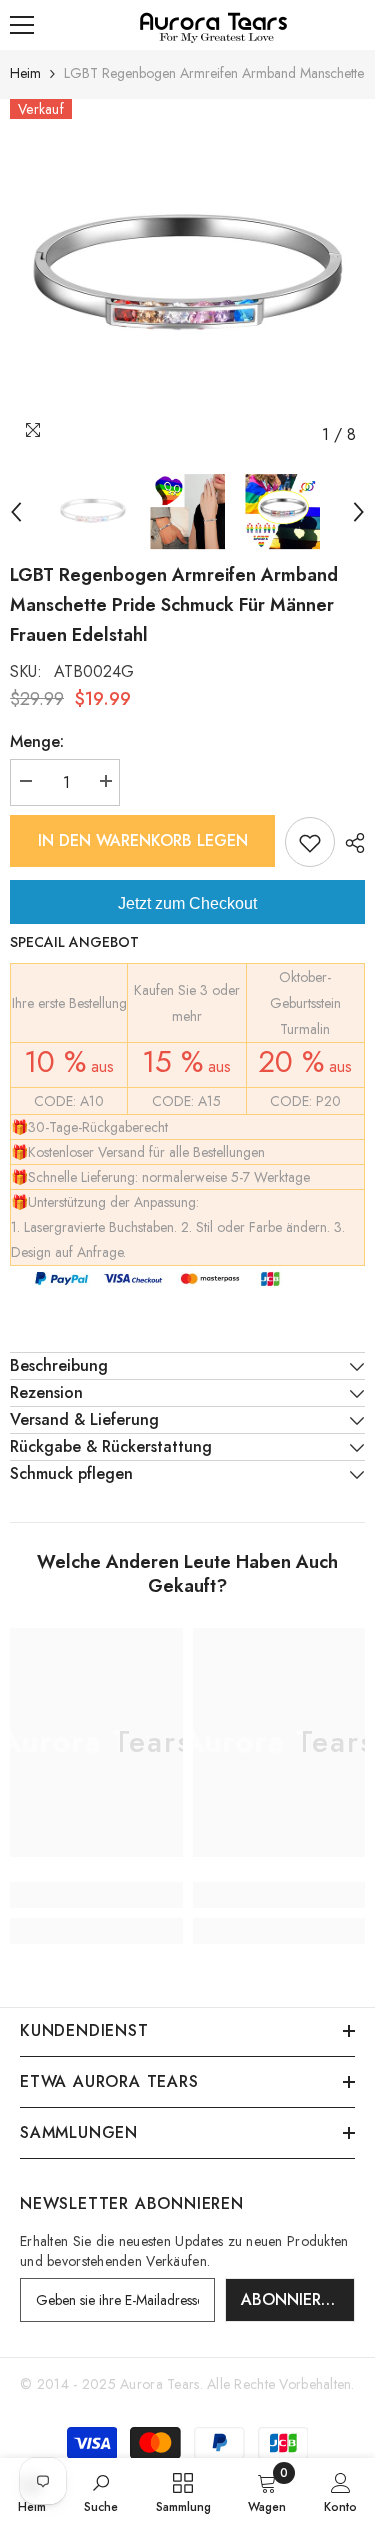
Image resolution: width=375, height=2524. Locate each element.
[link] (96, 1895)
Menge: (37, 741)
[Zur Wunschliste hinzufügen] (310, 842)
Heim (25, 73)
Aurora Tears (159, 2384)
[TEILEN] (350, 843)
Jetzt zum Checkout (187, 903)
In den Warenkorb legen (143, 840)
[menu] (22, 25)
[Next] (359, 512)
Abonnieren (291, 2299)
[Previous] (16, 512)
